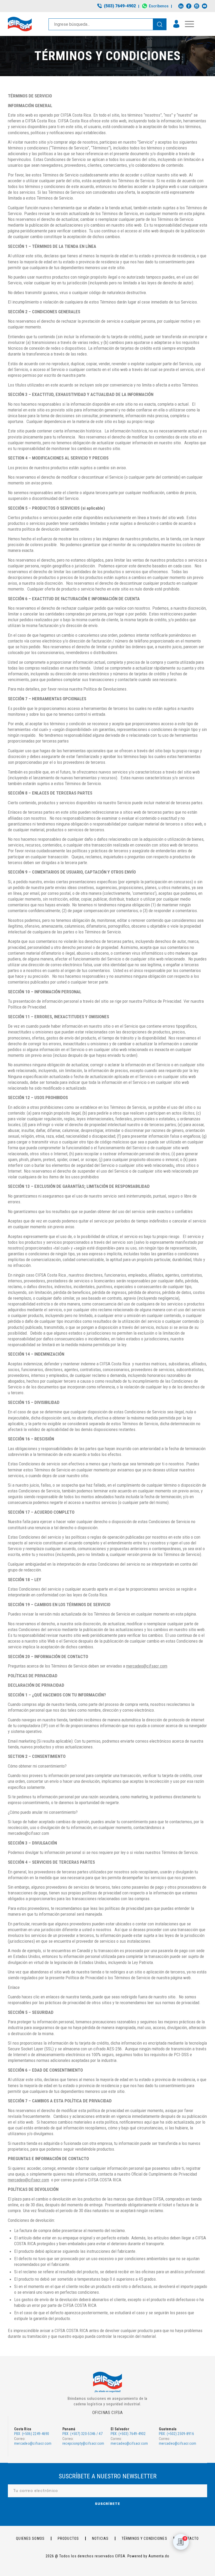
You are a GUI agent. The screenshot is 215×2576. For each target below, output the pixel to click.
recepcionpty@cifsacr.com (83, 2443)
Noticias (100, 2538)
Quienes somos (30, 2538)
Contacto (190, 2538)
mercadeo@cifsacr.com (33, 2443)
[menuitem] (117, 6)
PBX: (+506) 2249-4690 (32, 2434)
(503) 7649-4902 (120, 6)
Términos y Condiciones (144, 2538)
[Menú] (187, 24)
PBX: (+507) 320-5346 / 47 (82, 2434)
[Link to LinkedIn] (181, 6)
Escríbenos (159, 6)
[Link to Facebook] (189, 6)
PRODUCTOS (68, 2538)
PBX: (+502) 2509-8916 (176, 2434)
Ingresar (176, 24)
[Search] (160, 24)
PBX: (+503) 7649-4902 (128, 2434)
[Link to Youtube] (205, 6)
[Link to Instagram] (197, 6)
